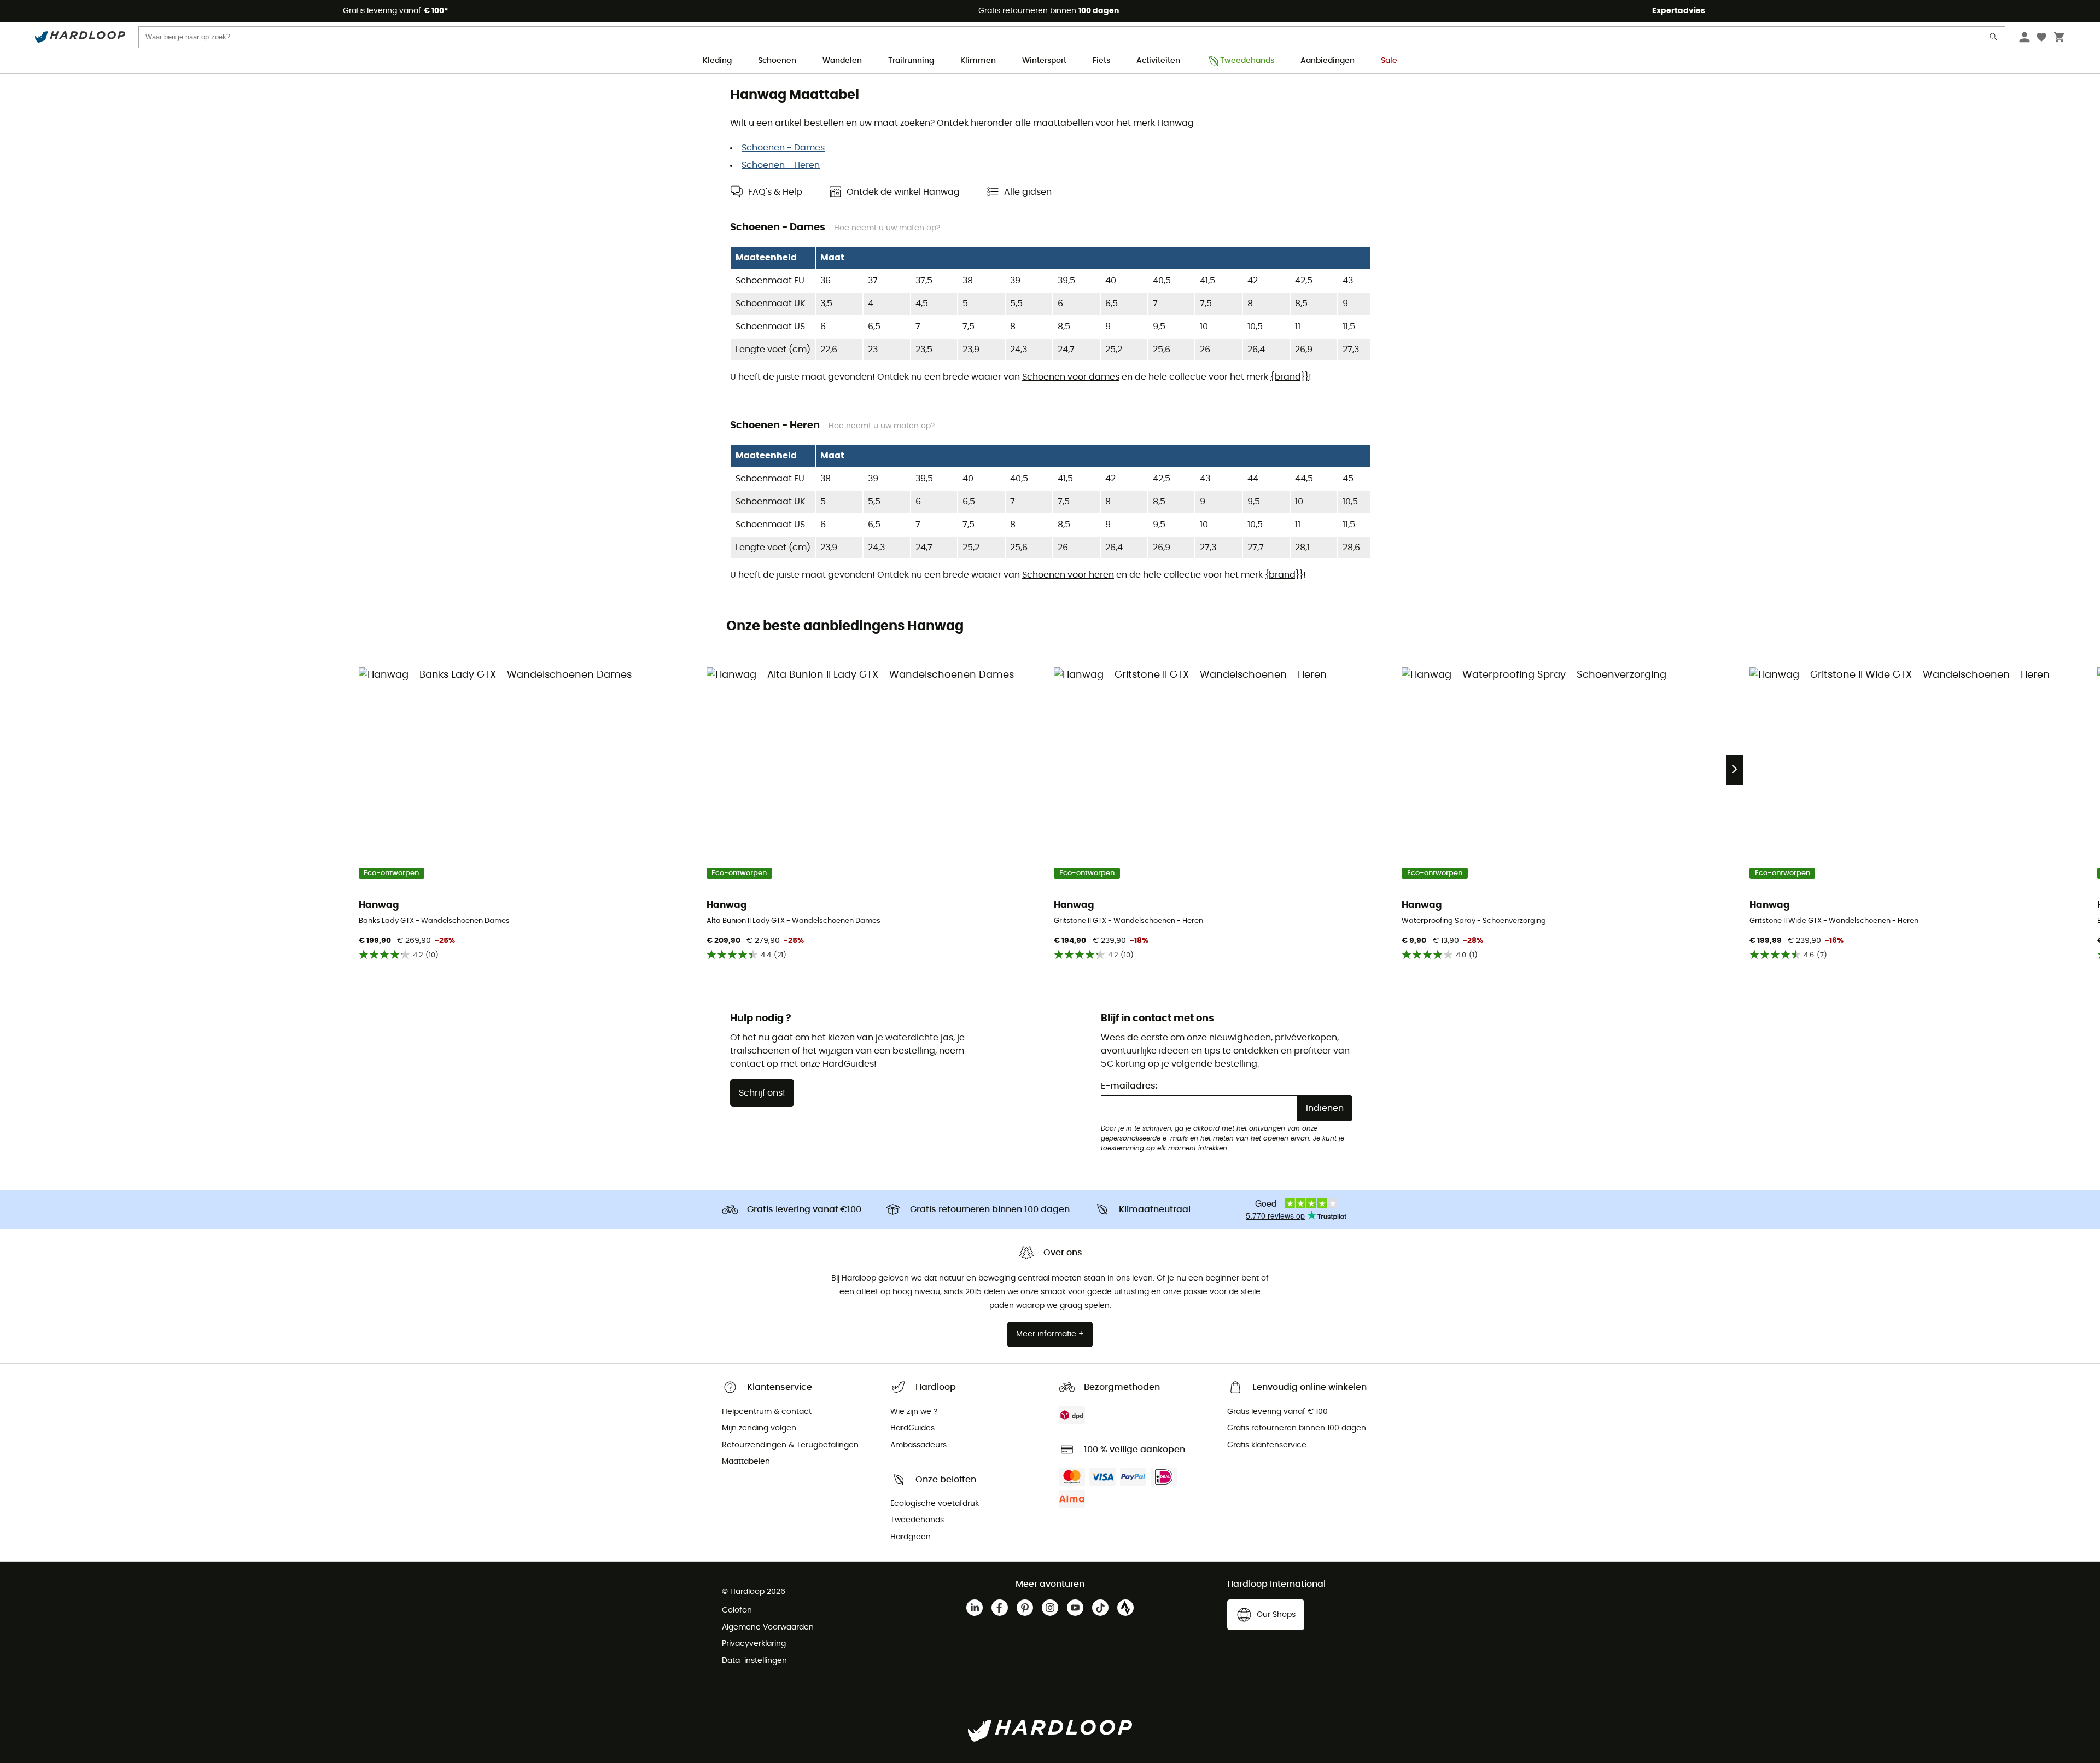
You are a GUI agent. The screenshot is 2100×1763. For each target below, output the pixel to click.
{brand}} (1290, 377)
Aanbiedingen (1328, 61)
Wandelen (842, 61)
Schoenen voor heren (1068, 575)
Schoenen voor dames (1071, 377)
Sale (1389, 61)
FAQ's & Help (775, 192)
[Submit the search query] (1994, 39)
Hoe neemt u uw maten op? (887, 228)
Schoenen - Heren (781, 165)
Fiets (1101, 61)
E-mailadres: (1129, 1086)
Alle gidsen (1028, 192)
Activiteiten (1158, 61)
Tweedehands (1247, 61)
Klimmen (978, 61)
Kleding (717, 61)
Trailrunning (911, 61)
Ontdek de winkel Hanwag (903, 192)
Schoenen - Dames (783, 148)
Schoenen (777, 61)
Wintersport (1044, 61)
